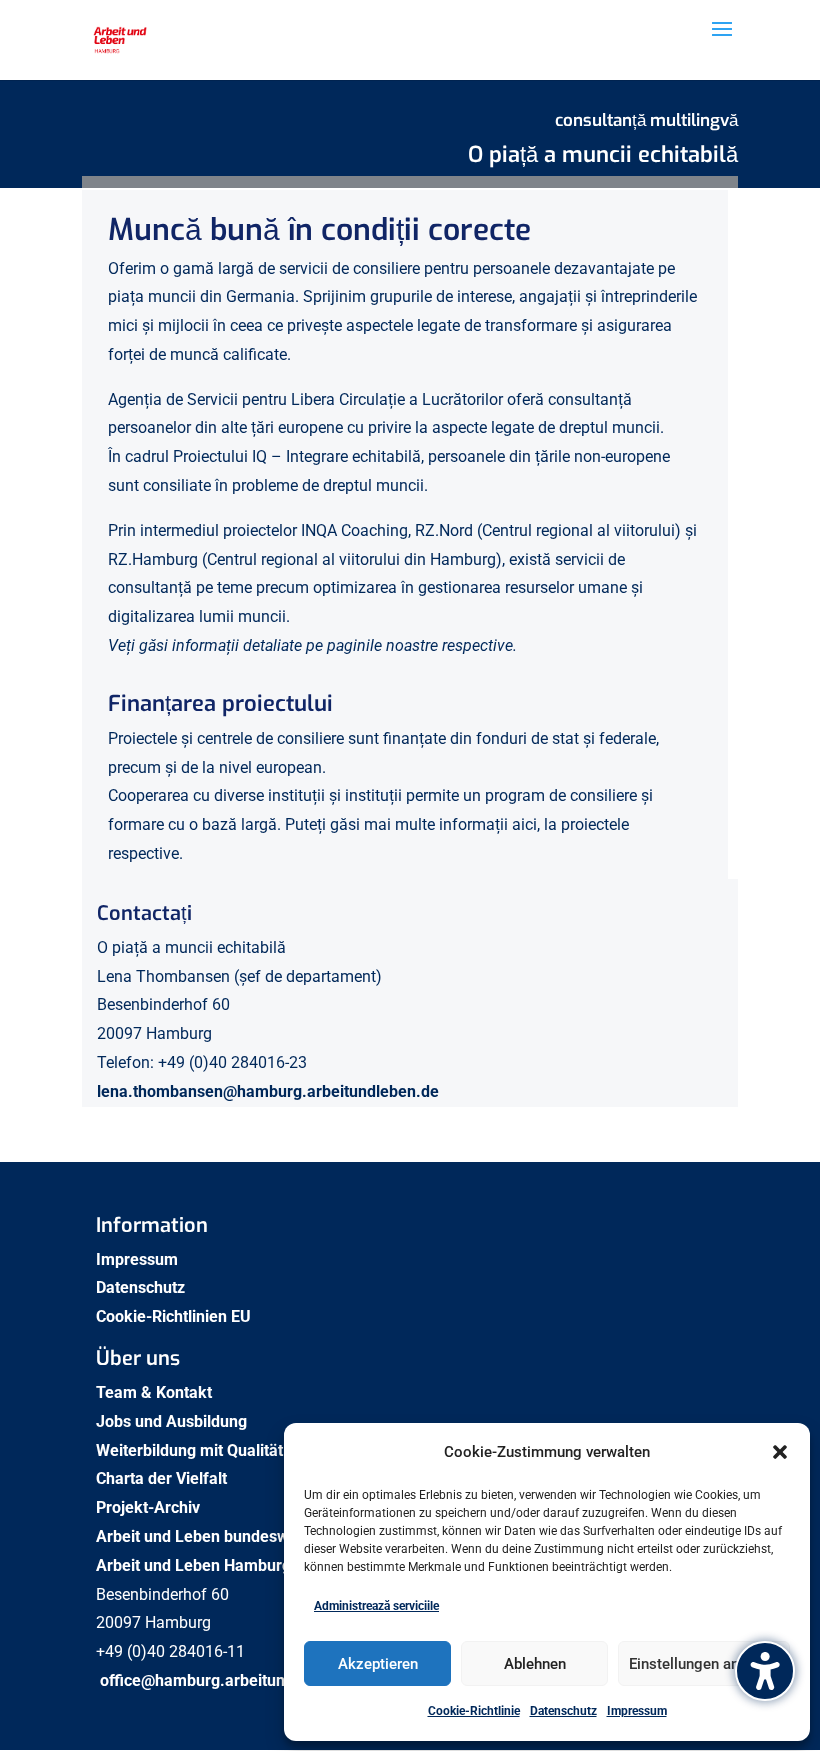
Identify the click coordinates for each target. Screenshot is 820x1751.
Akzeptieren (378, 1664)
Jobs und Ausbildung (173, 1421)
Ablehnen (535, 1664)
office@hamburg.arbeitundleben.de (228, 1680)
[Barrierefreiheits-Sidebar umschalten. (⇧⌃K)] (765, 1671)
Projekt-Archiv (148, 1507)
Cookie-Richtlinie (474, 1711)
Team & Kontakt (156, 1392)
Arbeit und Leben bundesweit (201, 1536)
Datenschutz (563, 1711)
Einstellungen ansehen (704, 1664)
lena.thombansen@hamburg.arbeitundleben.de (268, 1091)
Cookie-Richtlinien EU (173, 1316)
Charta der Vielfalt (163, 1478)
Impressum (637, 1711)
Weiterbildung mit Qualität (191, 1450)
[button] (780, 1452)
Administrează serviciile (376, 1606)
